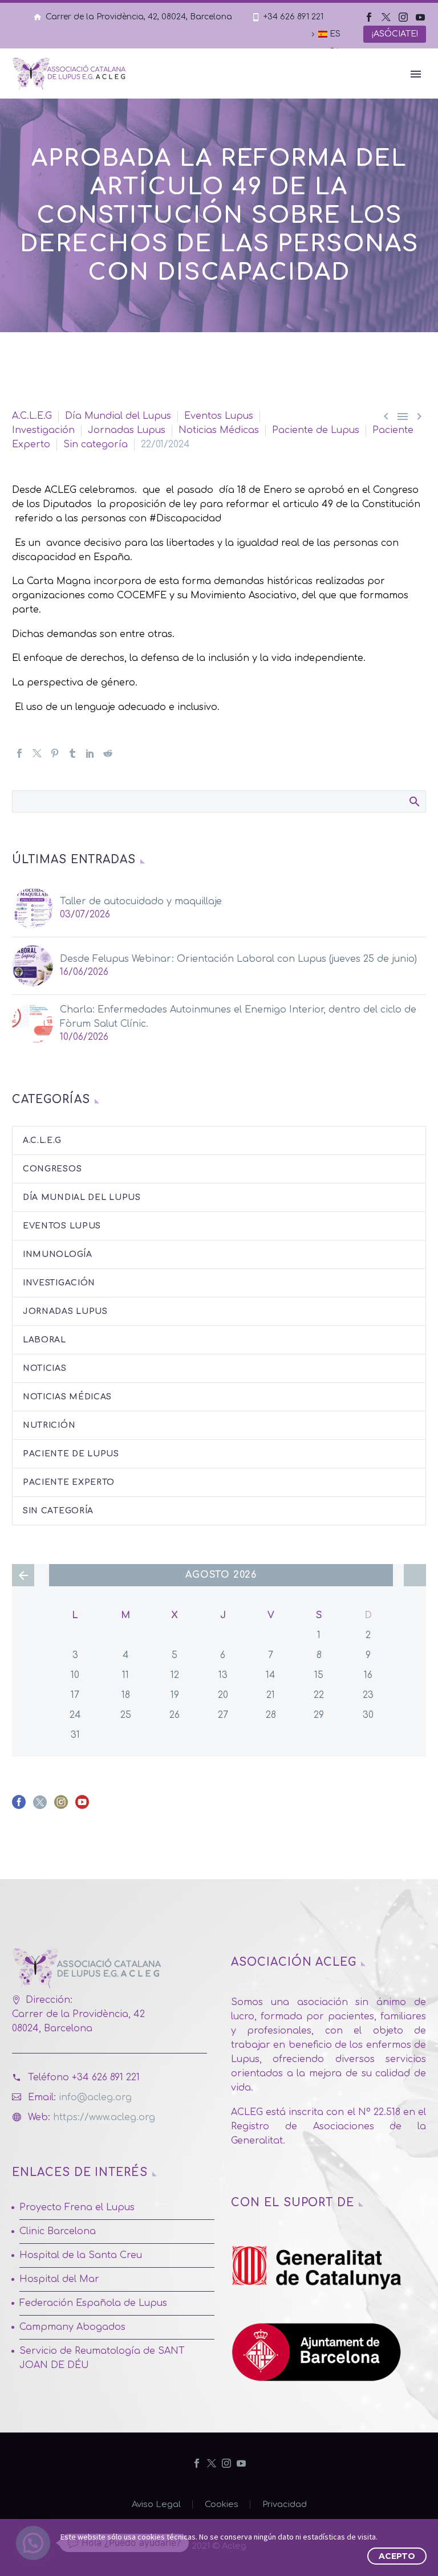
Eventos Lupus (219, 416)
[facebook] (19, 1806)
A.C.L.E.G (32, 416)
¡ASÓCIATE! (395, 34)
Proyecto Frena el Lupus (77, 2207)
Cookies (222, 2504)
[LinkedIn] (90, 753)
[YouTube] (420, 17)
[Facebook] (369, 17)
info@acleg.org (95, 2097)
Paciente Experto (69, 1482)
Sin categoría (96, 444)
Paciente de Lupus (316, 430)
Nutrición (49, 1425)
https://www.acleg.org (104, 2117)
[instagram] (61, 1806)
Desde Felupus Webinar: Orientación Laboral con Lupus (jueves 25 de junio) (238, 959)
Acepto (397, 2556)
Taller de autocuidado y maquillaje (141, 901)
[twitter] (40, 1806)
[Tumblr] (72, 753)
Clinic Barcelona (58, 2231)
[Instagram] (403, 17)
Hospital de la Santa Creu (81, 2255)
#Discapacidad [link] (185, 519)
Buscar (414, 801)
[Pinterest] (55, 753)
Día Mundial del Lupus (118, 416)
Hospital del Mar (59, 2279)
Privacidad (285, 2504)
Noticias (45, 1368)
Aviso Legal (156, 2504)
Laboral (44, 1340)
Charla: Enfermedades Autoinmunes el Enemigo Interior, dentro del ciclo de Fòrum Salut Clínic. (238, 1017)
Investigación (43, 430)
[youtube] (82, 1806)
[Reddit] (108, 753)
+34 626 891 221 (293, 17)
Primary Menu (416, 74)
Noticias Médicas (219, 430)
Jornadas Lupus (127, 430)
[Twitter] (386, 17)
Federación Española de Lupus (93, 2303)
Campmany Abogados (72, 2327)
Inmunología (58, 1254)
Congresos (52, 1169)
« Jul (23, 1575)
